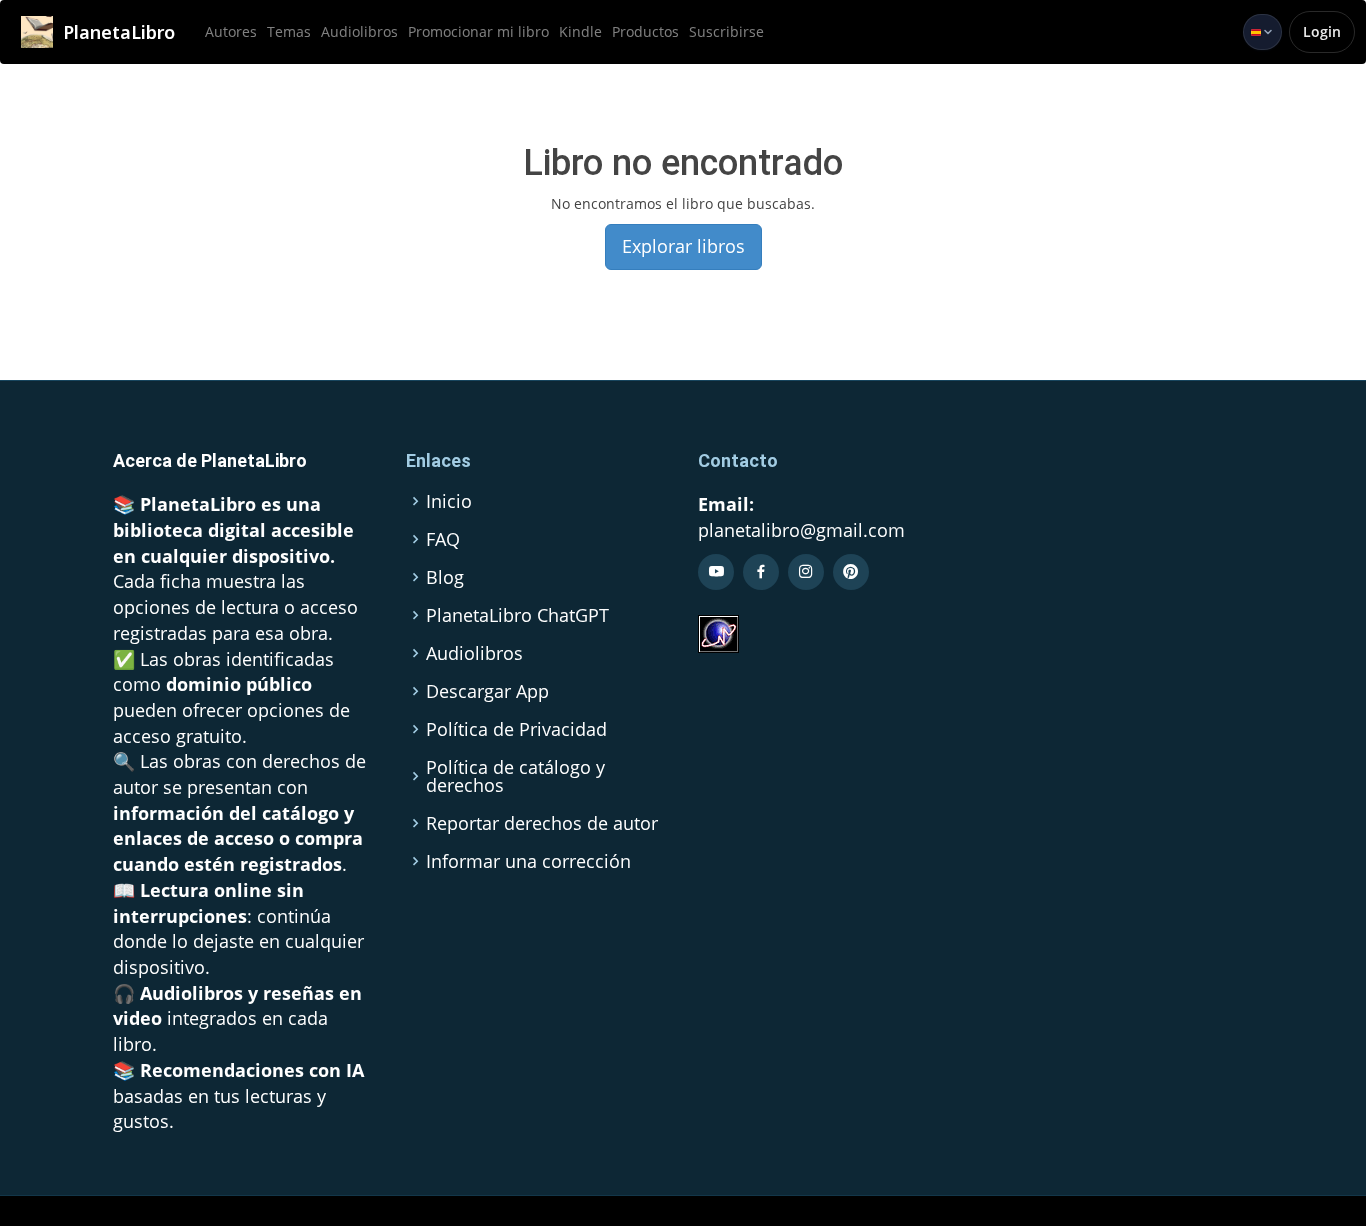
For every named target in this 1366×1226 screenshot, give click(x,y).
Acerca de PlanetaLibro (210, 460)
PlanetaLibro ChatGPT (517, 615)
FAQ (443, 539)
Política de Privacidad (516, 729)
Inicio (449, 501)
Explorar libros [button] (683, 246)
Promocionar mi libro (478, 31)
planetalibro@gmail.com (801, 530)
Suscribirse (726, 31)
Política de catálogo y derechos (515, 776)
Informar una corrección (528, 861)
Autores (231, 31)
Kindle (580, 31)
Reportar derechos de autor (542, 823)
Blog (445, 577)
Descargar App (487, 691)
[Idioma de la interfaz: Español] (1262, 32)
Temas (289, 31)
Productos (645, 31)
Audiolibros (359, 31)
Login (1322, 31)
